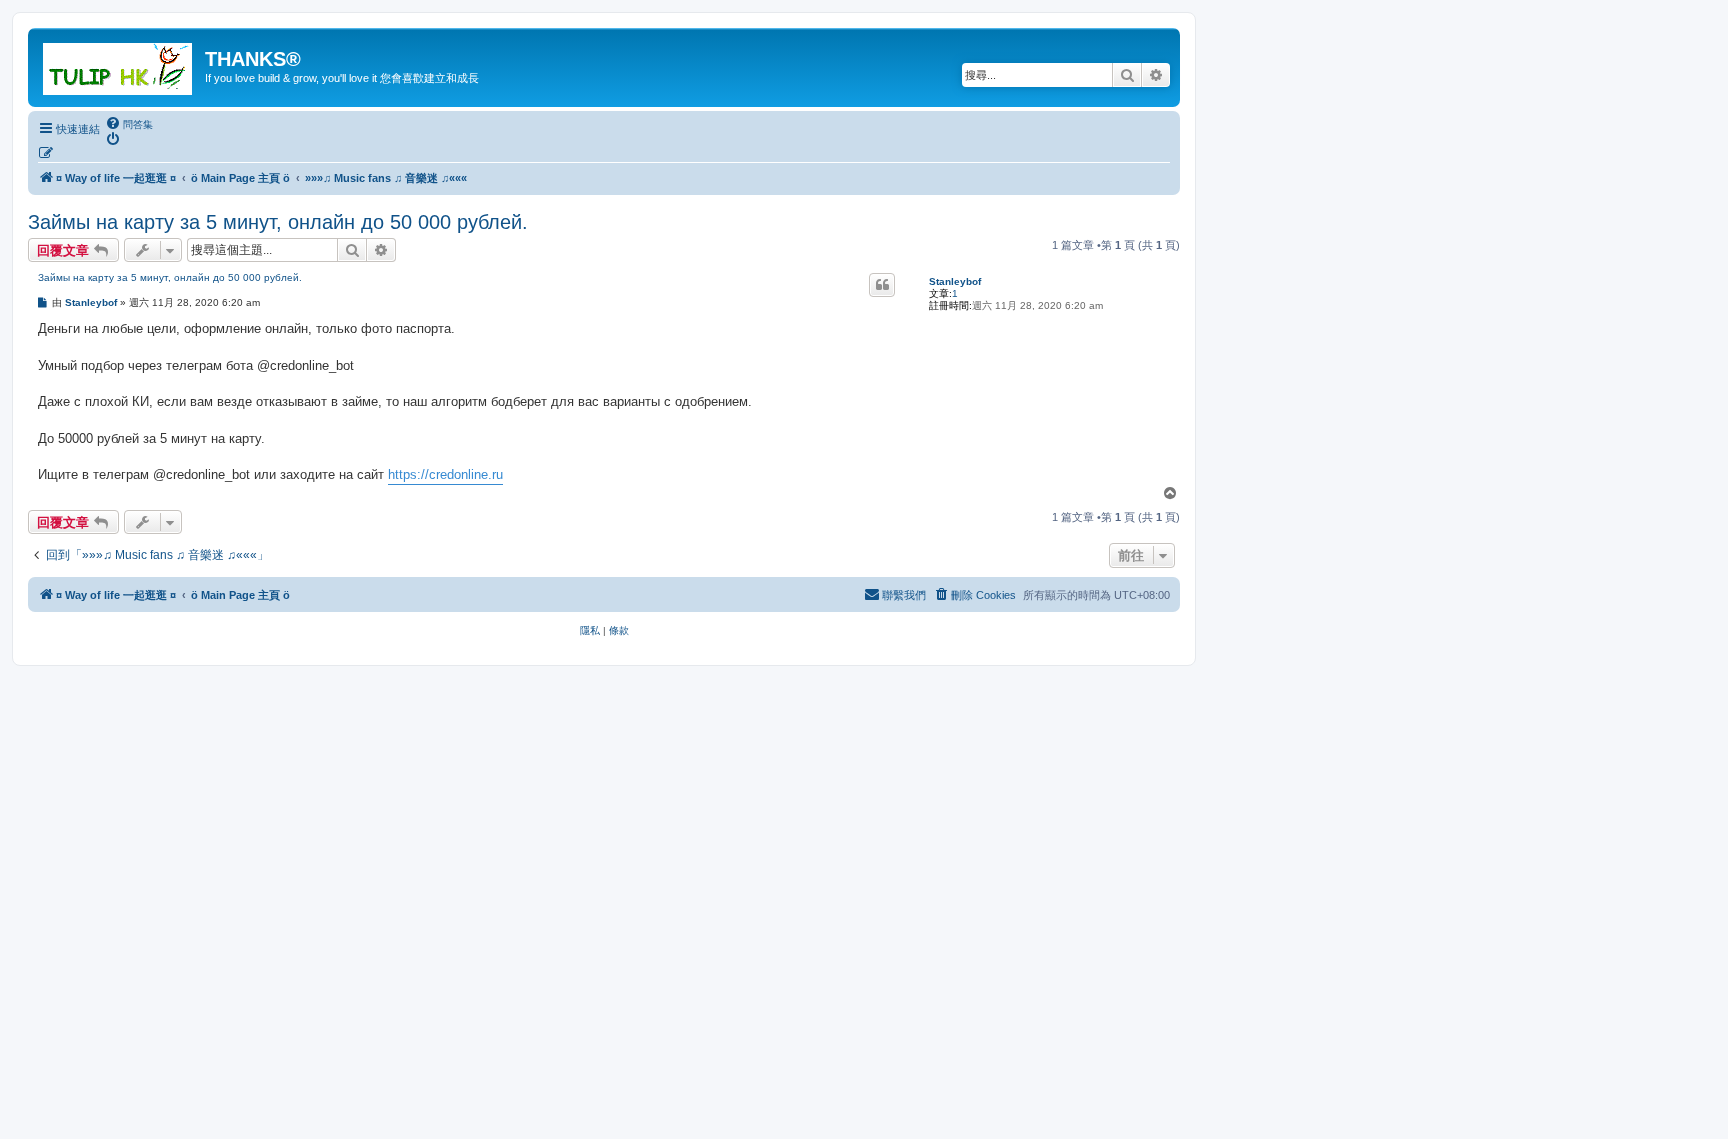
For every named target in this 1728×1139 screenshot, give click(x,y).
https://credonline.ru (445, 474)
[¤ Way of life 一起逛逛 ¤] (119, 65)
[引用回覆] (882, 285)
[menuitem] (129, 124)
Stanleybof (955, 281)
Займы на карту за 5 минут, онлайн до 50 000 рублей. (278, 222)
